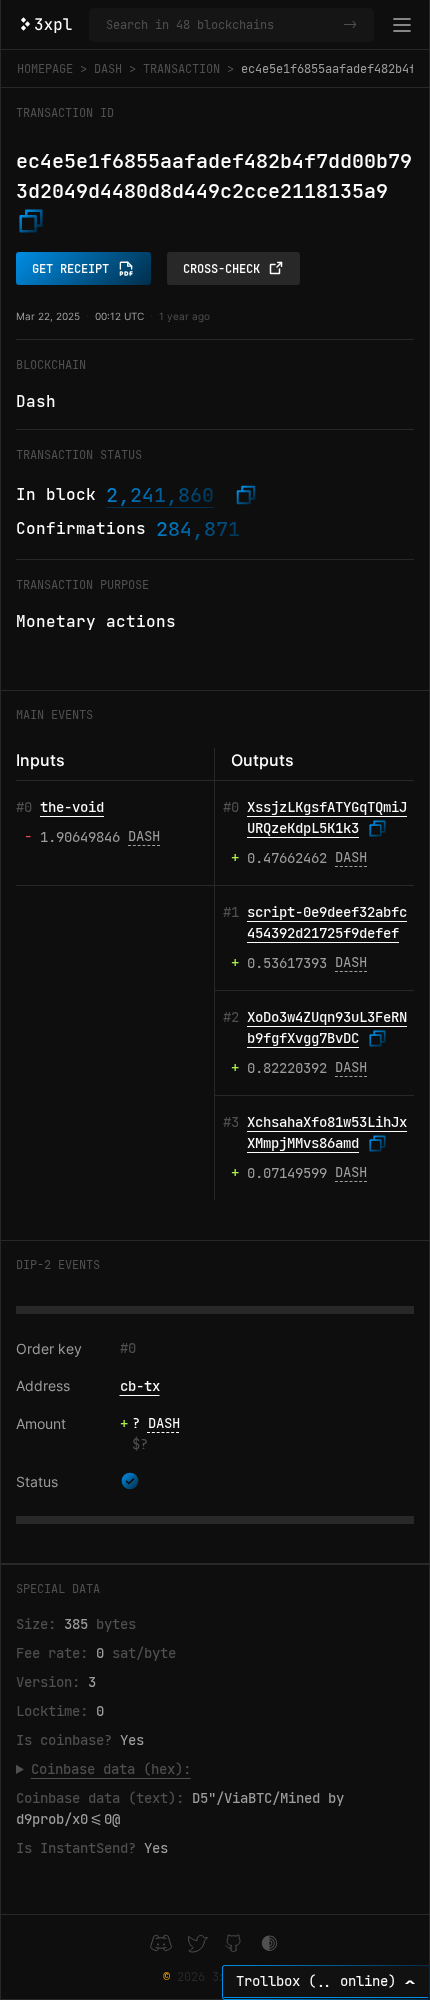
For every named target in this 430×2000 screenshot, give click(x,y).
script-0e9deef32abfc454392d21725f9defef (327, 923)
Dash (108, 69)
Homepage (45, 69)
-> (350, 25)
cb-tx (140, 1386)
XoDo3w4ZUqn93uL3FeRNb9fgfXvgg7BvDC (327, 1028)
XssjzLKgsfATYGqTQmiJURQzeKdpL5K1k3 (327, 818)
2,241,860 (160, 495)
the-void (72, 807)
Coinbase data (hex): (111, 1769)
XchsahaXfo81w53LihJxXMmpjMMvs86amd (327, 1133)
